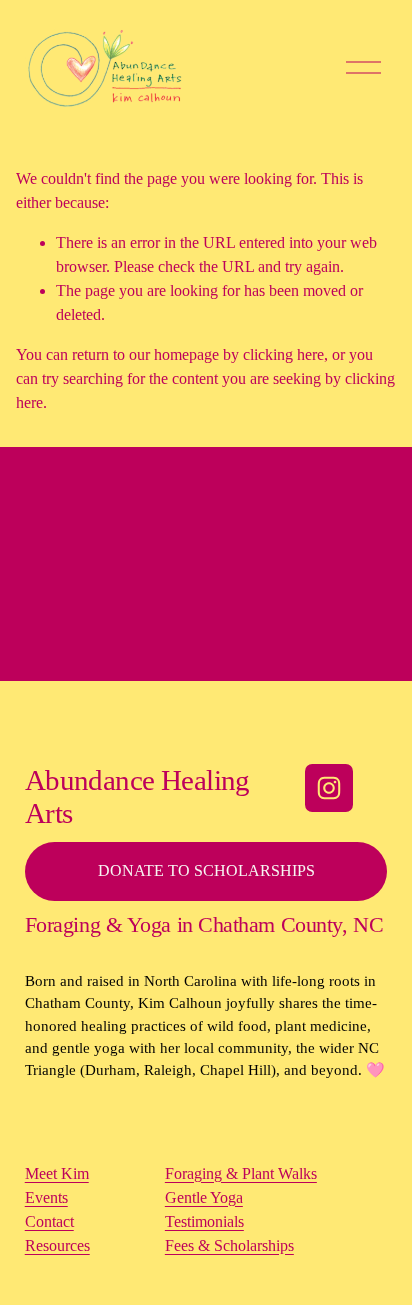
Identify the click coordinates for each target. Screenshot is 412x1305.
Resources (57, 1245)
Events (46, 1197)
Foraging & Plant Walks (241, 1173)
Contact (49, 1221)
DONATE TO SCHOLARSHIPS (206, 870)
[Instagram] (329, 788)
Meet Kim (57, 1173)
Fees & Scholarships (229, 1245)
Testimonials (204, 1221)
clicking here (283, 354)
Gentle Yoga (204, 1197)
